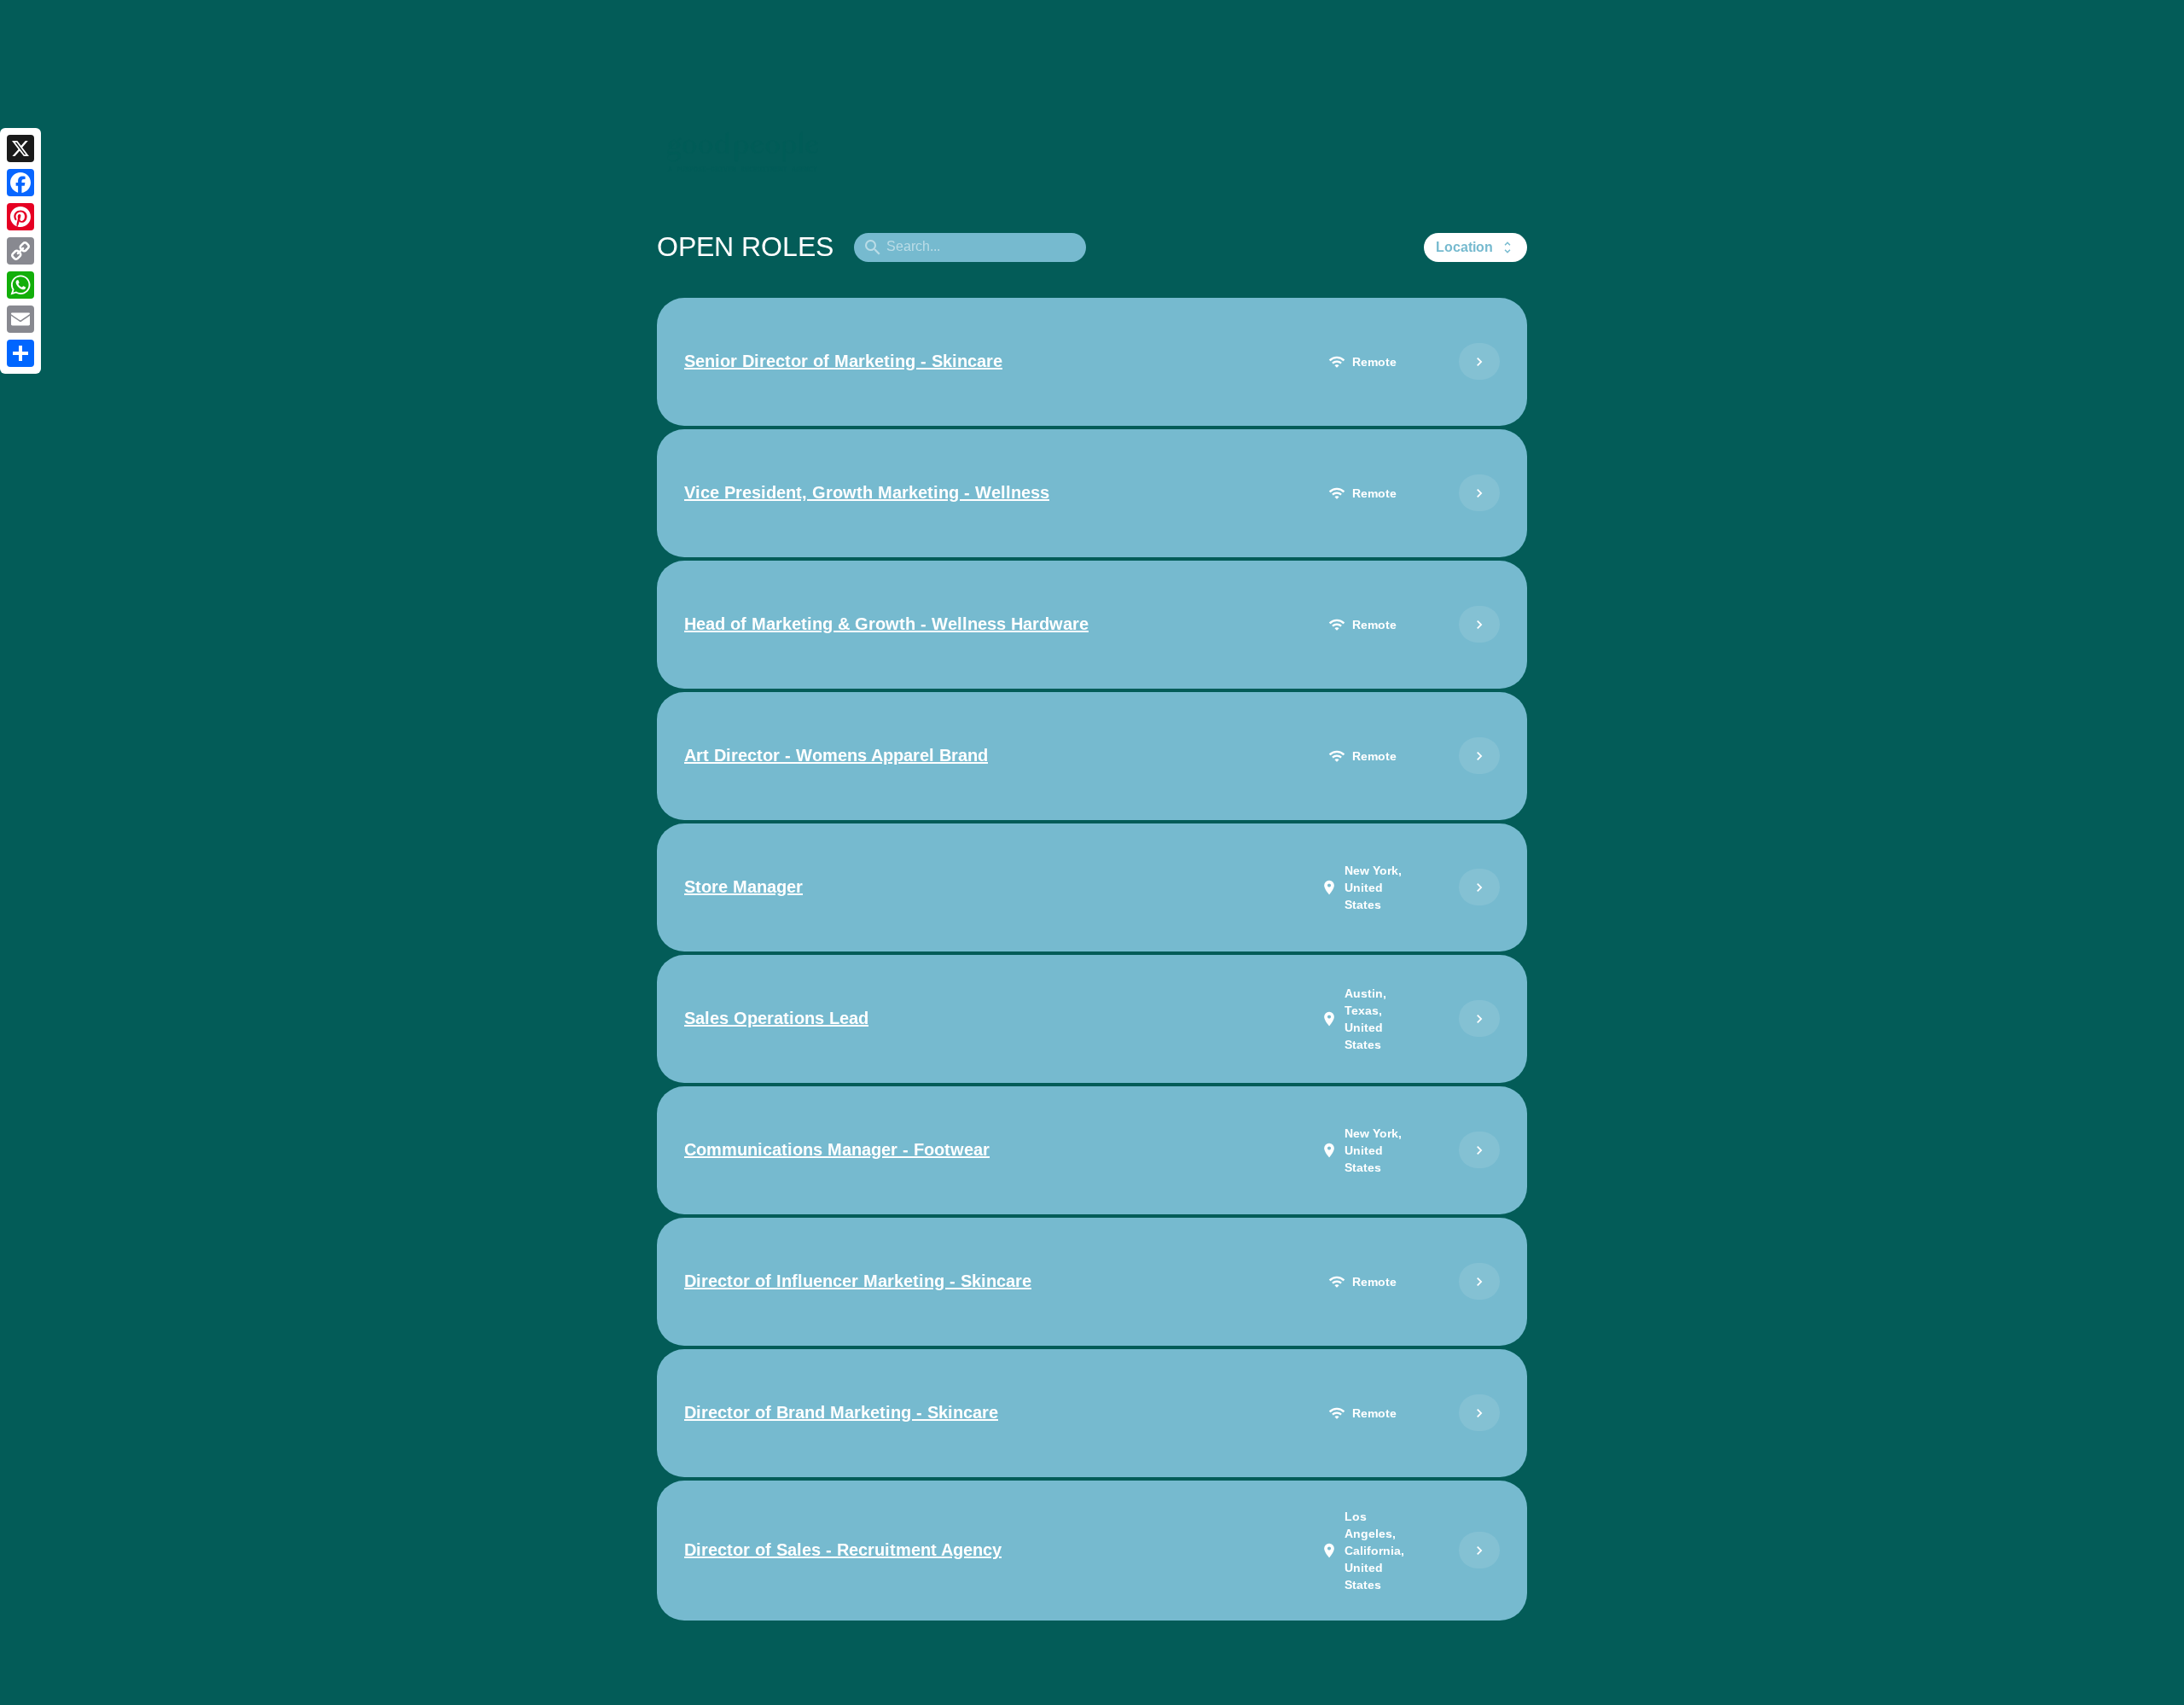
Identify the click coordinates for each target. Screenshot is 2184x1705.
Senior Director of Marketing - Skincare (843, 361)
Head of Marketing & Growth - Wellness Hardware (886, 624)
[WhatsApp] (20, 285)
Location (1475, 247)
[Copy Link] (20, 251)
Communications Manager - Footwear (837, 1149)
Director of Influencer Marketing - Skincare (858, 1281)
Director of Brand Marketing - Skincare (841, 1412)
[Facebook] (20, 183)
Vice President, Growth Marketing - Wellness (867, 492)
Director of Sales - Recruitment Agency (843, 1550)
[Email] (20, 319)
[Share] (20, 353)
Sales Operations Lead (776, 1018)
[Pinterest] (20, 217)
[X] (20, 148)
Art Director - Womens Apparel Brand (836, 755)
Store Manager (743, 887)
